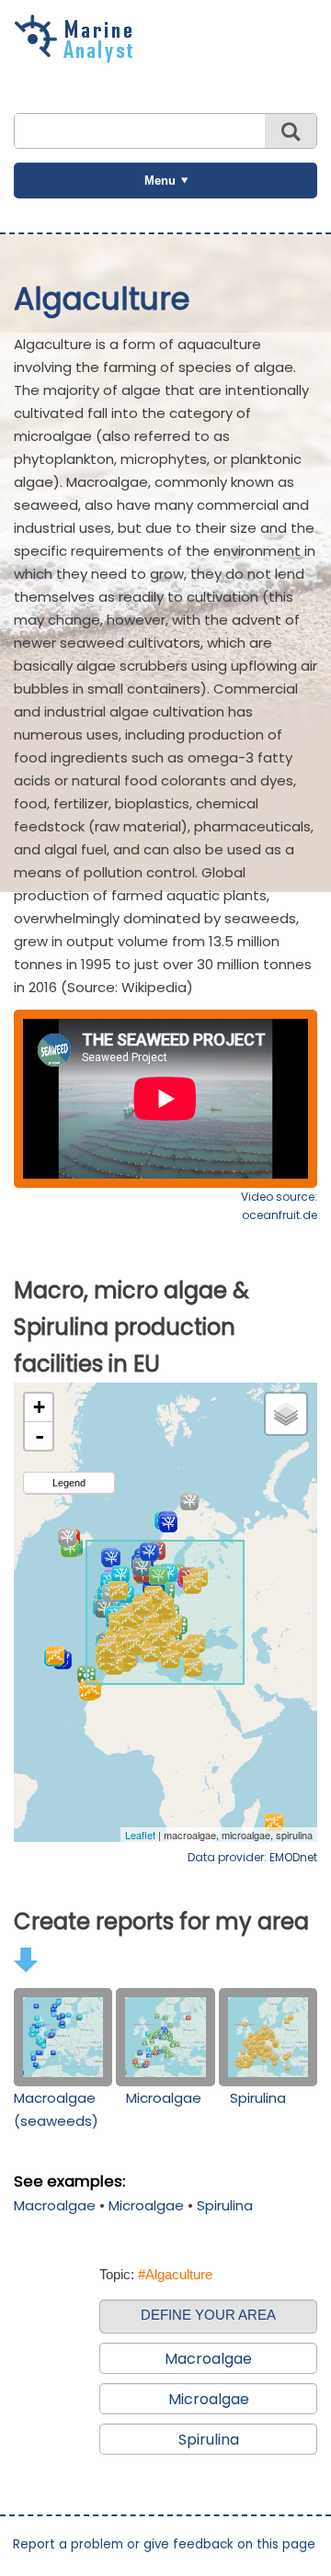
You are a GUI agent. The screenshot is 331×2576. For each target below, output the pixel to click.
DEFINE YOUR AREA (208, 2315)
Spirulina (258, 2098)
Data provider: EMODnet (252, 1857)
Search (291, 131)
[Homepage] (78, 56)
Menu (160, 181)
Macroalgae (55, 2205)
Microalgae (164, 2098)
